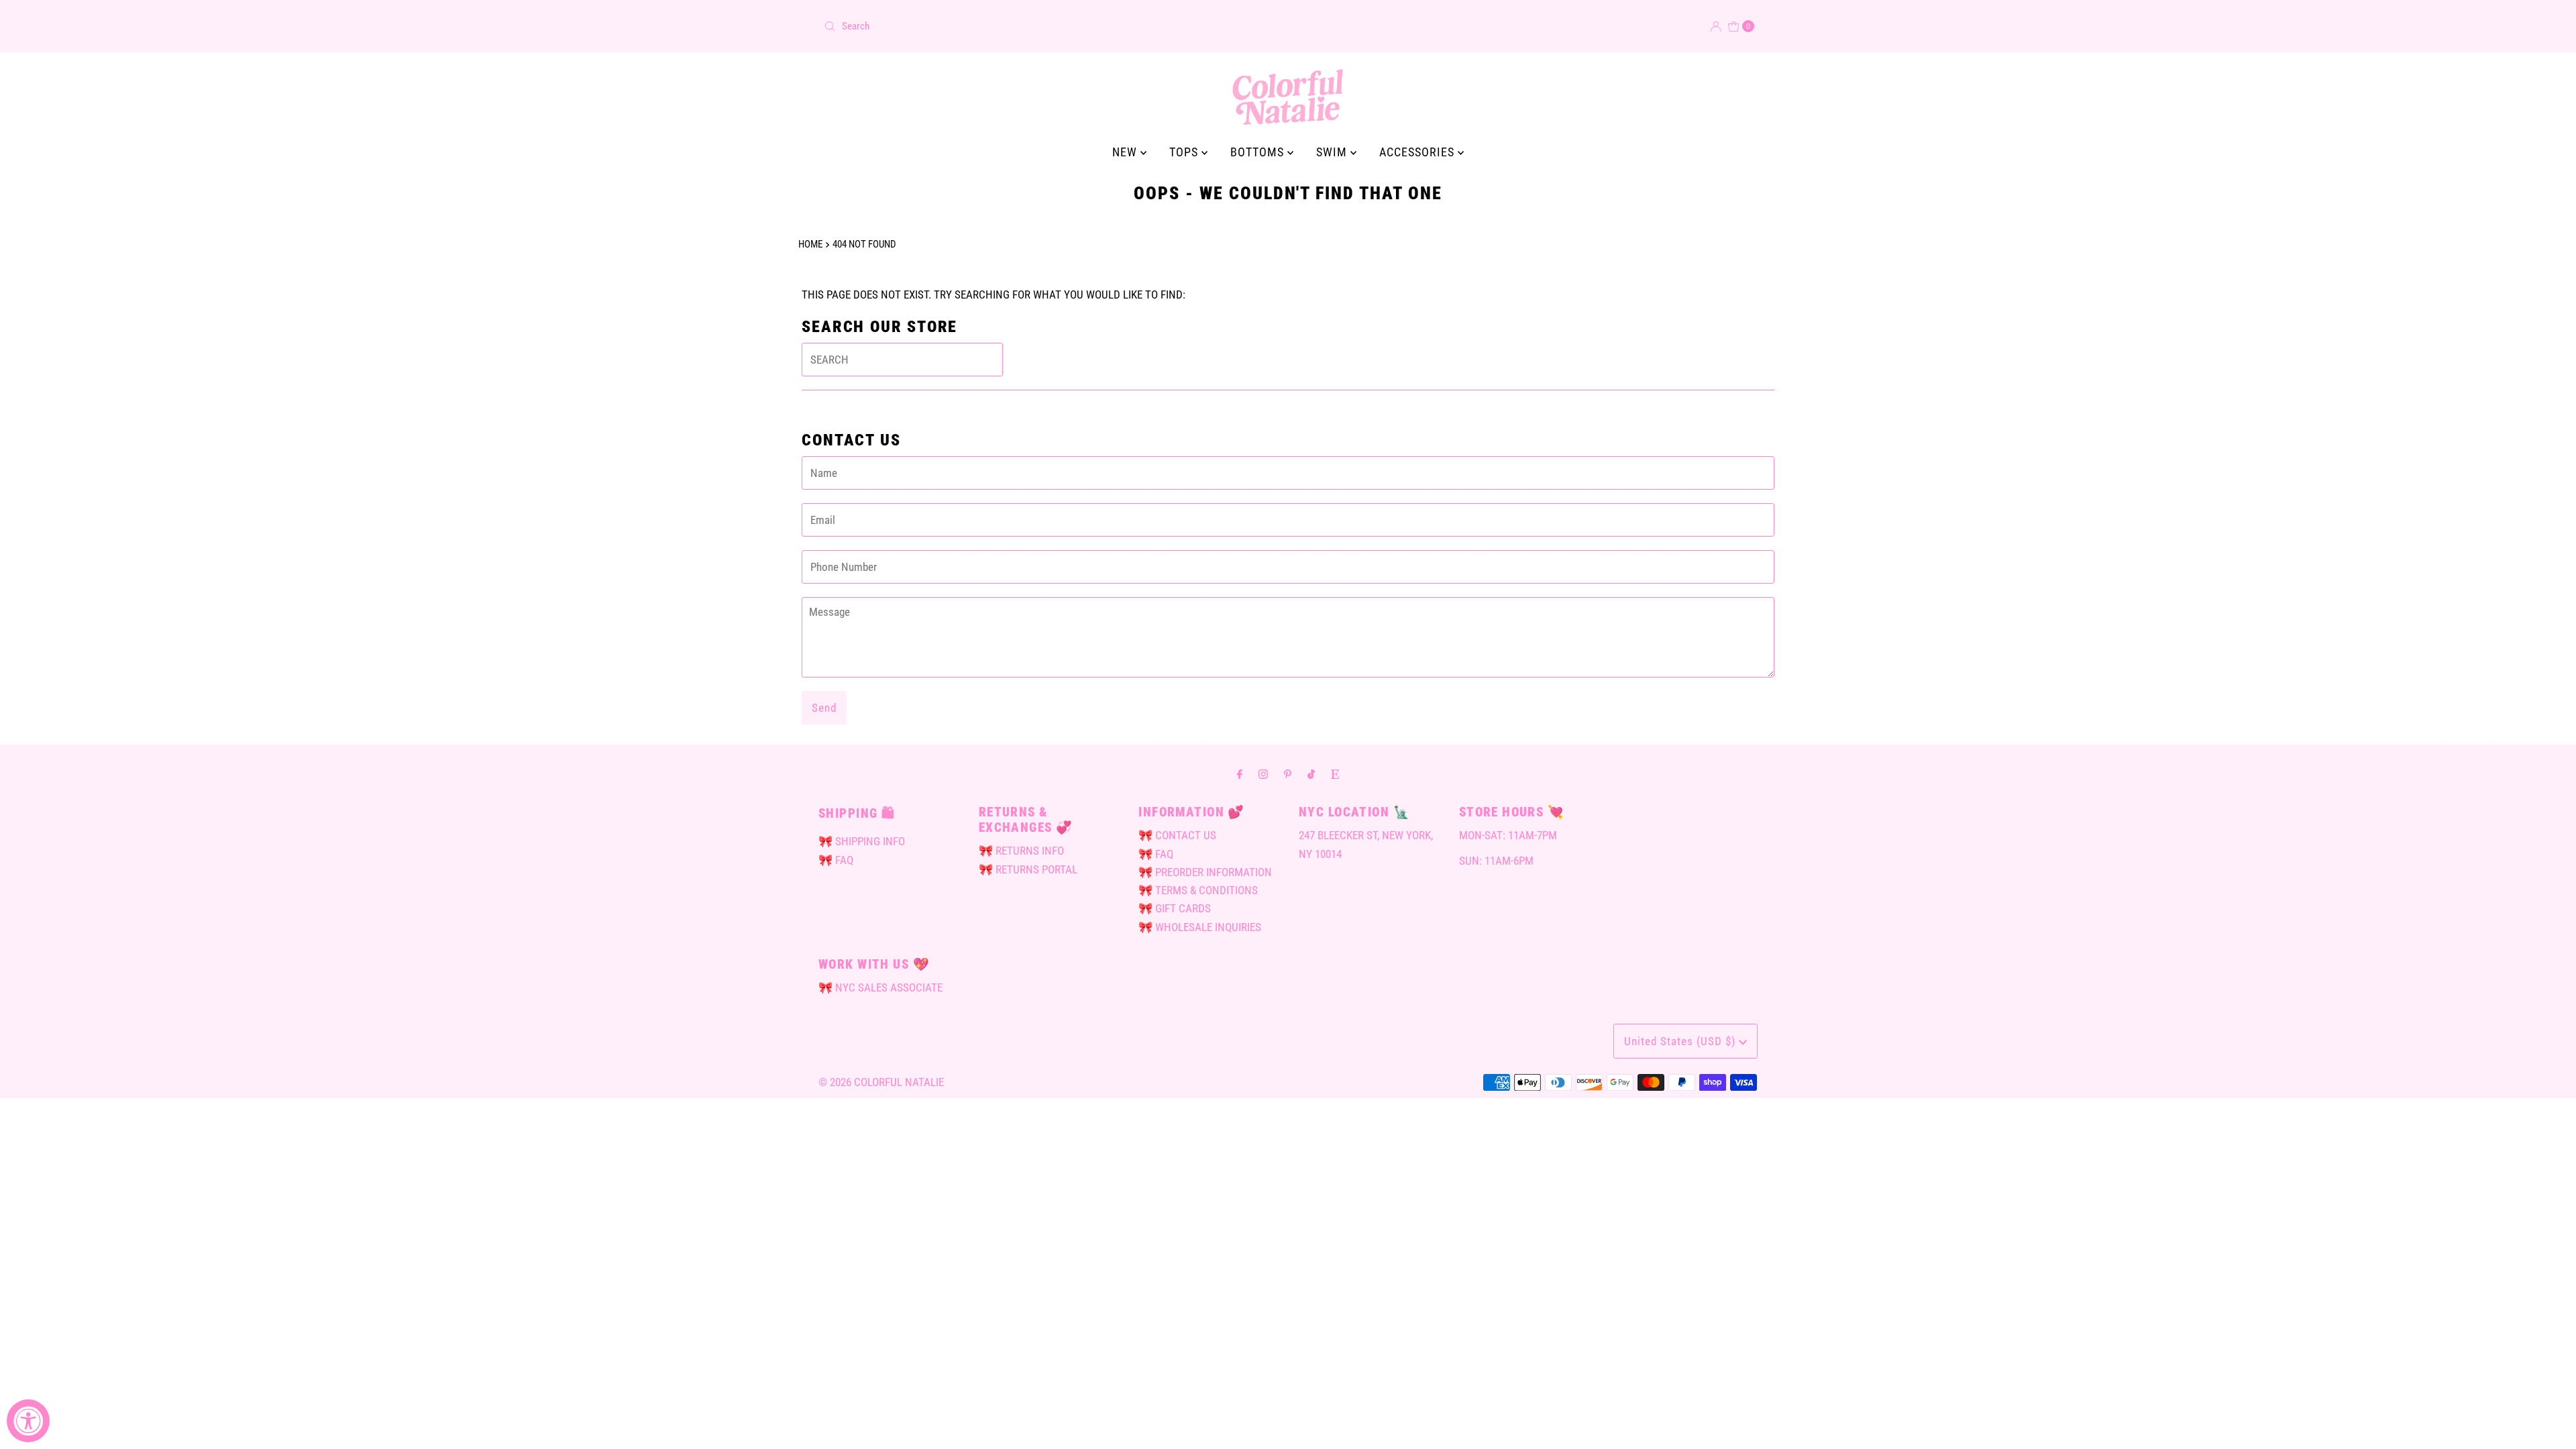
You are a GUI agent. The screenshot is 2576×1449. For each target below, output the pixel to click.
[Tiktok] (1311, 774)
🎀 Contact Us (1177, 835)
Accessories (1418, 152)
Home (810, 244)
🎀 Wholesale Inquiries (1200, 927)
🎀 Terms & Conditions (1198, 890)
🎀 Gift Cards (1175, 908)
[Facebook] (1240, 774)
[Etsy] (1335, 774)
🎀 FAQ (836, 860)
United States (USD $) (1681, 1041)
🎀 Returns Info (1021, 851)
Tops (1185, 152)
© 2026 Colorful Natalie (881, 1082)
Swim (1333, 152)
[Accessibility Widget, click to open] (28, 1421)
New (1126, 152)
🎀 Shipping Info (862, 841)
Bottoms (1259, 152)
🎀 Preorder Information (1205, 872)
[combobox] (1051, 26)
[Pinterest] (1288, 774)
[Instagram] (1263, 774)
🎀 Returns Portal (1028, 869)
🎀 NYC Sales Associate (880, 987)
